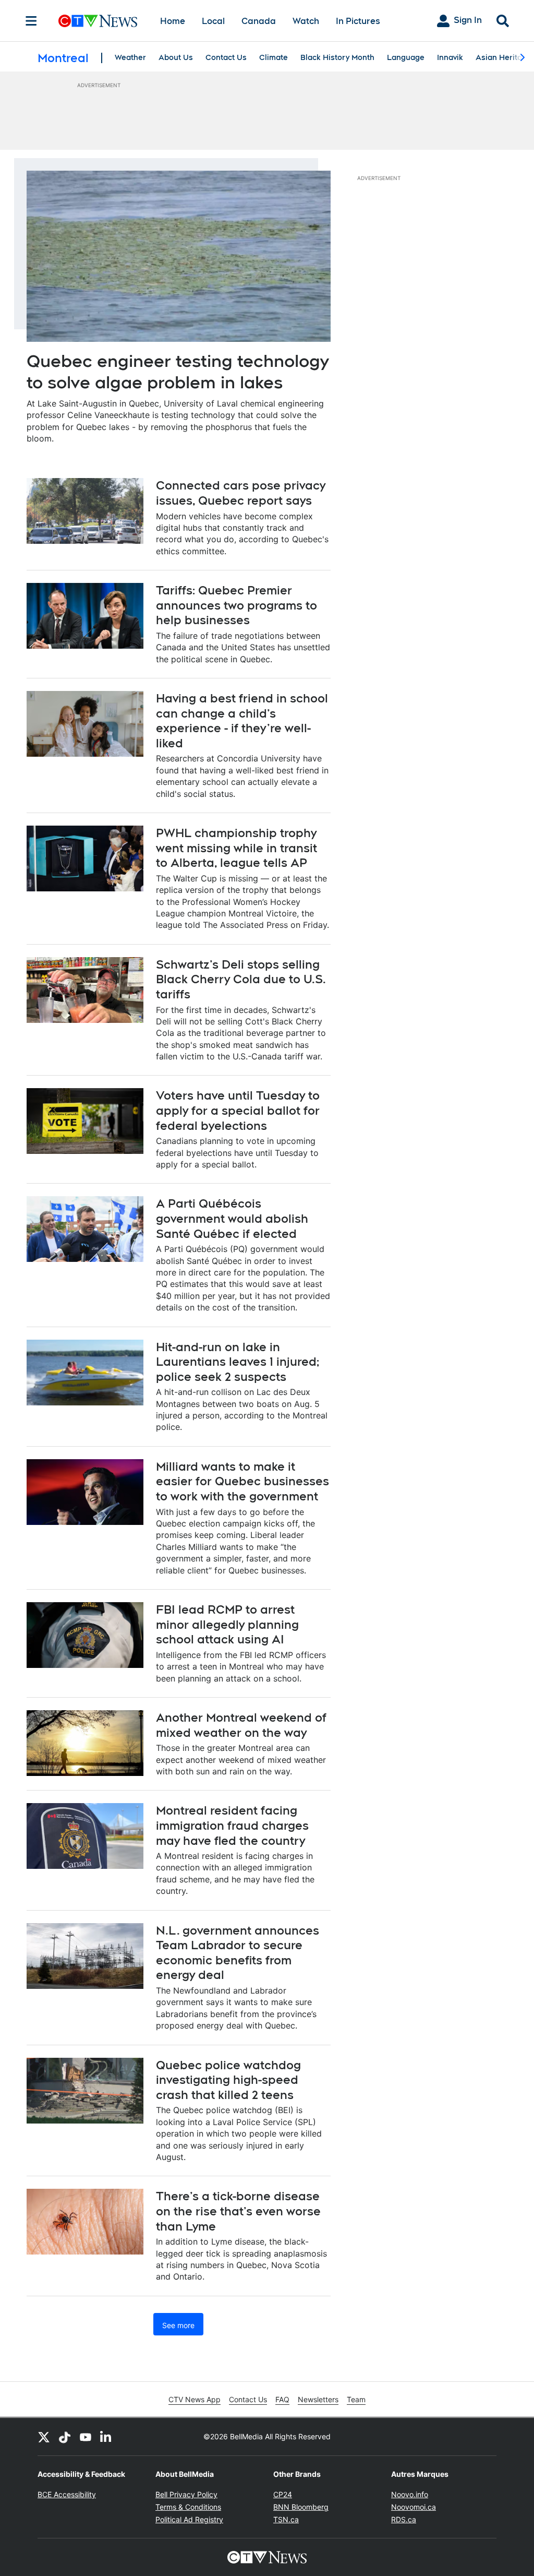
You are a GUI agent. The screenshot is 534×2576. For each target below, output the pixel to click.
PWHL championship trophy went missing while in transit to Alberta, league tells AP (236, 848)
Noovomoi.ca (414, 2507)
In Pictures (358, 21)
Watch (306, 21)
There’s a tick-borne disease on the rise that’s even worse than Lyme (238, 2211)
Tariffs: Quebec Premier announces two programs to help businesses (236, 605)
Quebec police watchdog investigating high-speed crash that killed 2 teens (228, 2080)
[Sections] (31, 21)
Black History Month (337, 57)
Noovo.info (410, 2494)
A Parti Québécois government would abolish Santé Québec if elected (232, 1218)
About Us (176, 57)
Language (406, 57)
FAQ (282, 2399)
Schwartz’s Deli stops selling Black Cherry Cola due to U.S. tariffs (241, 979)
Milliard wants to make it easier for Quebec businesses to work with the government (242, 1481)
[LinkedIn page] (106, 2437)
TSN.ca (286, 2519)
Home (173, 21)
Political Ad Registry (189, 2519)
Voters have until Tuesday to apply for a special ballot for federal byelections (238, 1110)
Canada (259, 21)
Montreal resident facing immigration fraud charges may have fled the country (232, 1825)
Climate (274, 57)
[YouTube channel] (86, 2437)
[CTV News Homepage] (98, 21)
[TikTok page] (65, 2437)
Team (356, 2399)
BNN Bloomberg (301, 2507)
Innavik (450, 57)
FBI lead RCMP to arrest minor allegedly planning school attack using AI (227, 1624)
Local (213, 21)
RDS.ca (404, 2519)
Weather (130, 57)
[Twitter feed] (44, 2437)
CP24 (283, 2494)
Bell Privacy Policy (186, 2494)
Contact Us (226, 57)
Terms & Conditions (188, 2507)
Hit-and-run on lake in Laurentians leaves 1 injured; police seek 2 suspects (238, 1362)
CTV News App (195, 2399)
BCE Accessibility (67, 2494)
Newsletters (318, 2399)
